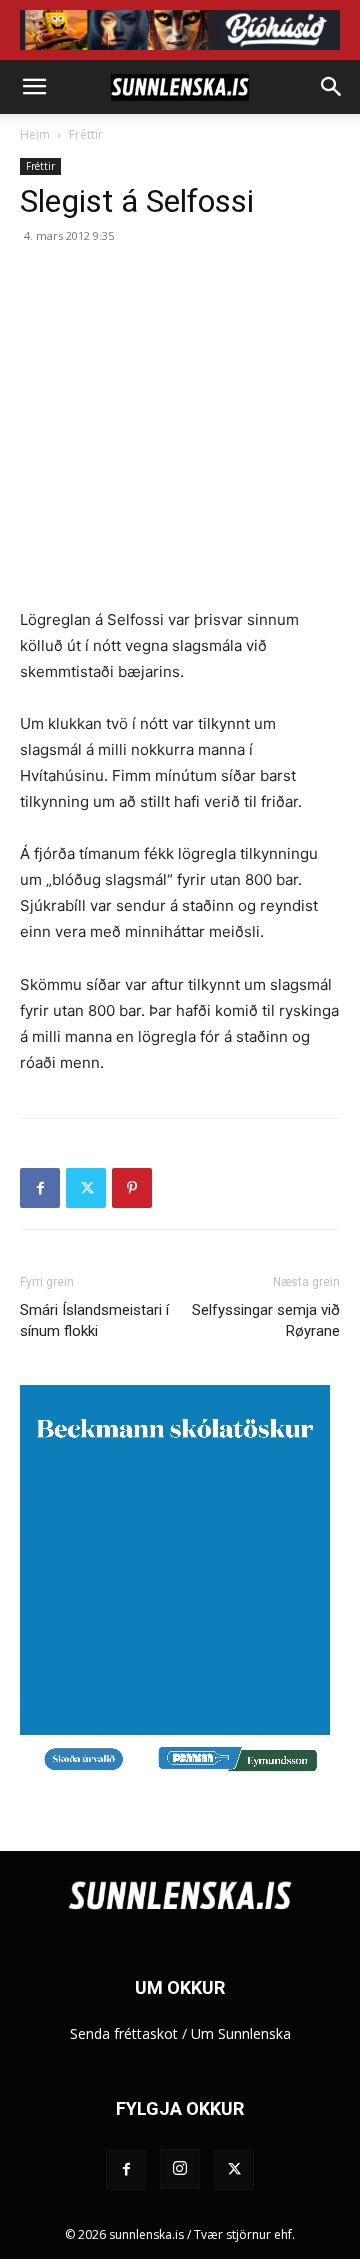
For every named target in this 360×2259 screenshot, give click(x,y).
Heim (35, 134)
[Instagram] (180, 2169)
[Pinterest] (132, 1188)
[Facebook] (40, 1188)
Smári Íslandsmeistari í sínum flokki (94, 1320)
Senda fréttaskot (124, 2033)
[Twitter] (86, 1188)
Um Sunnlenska (241, 2033)
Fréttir (86, 134)
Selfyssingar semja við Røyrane (266, 1320)
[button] (34, 87)
